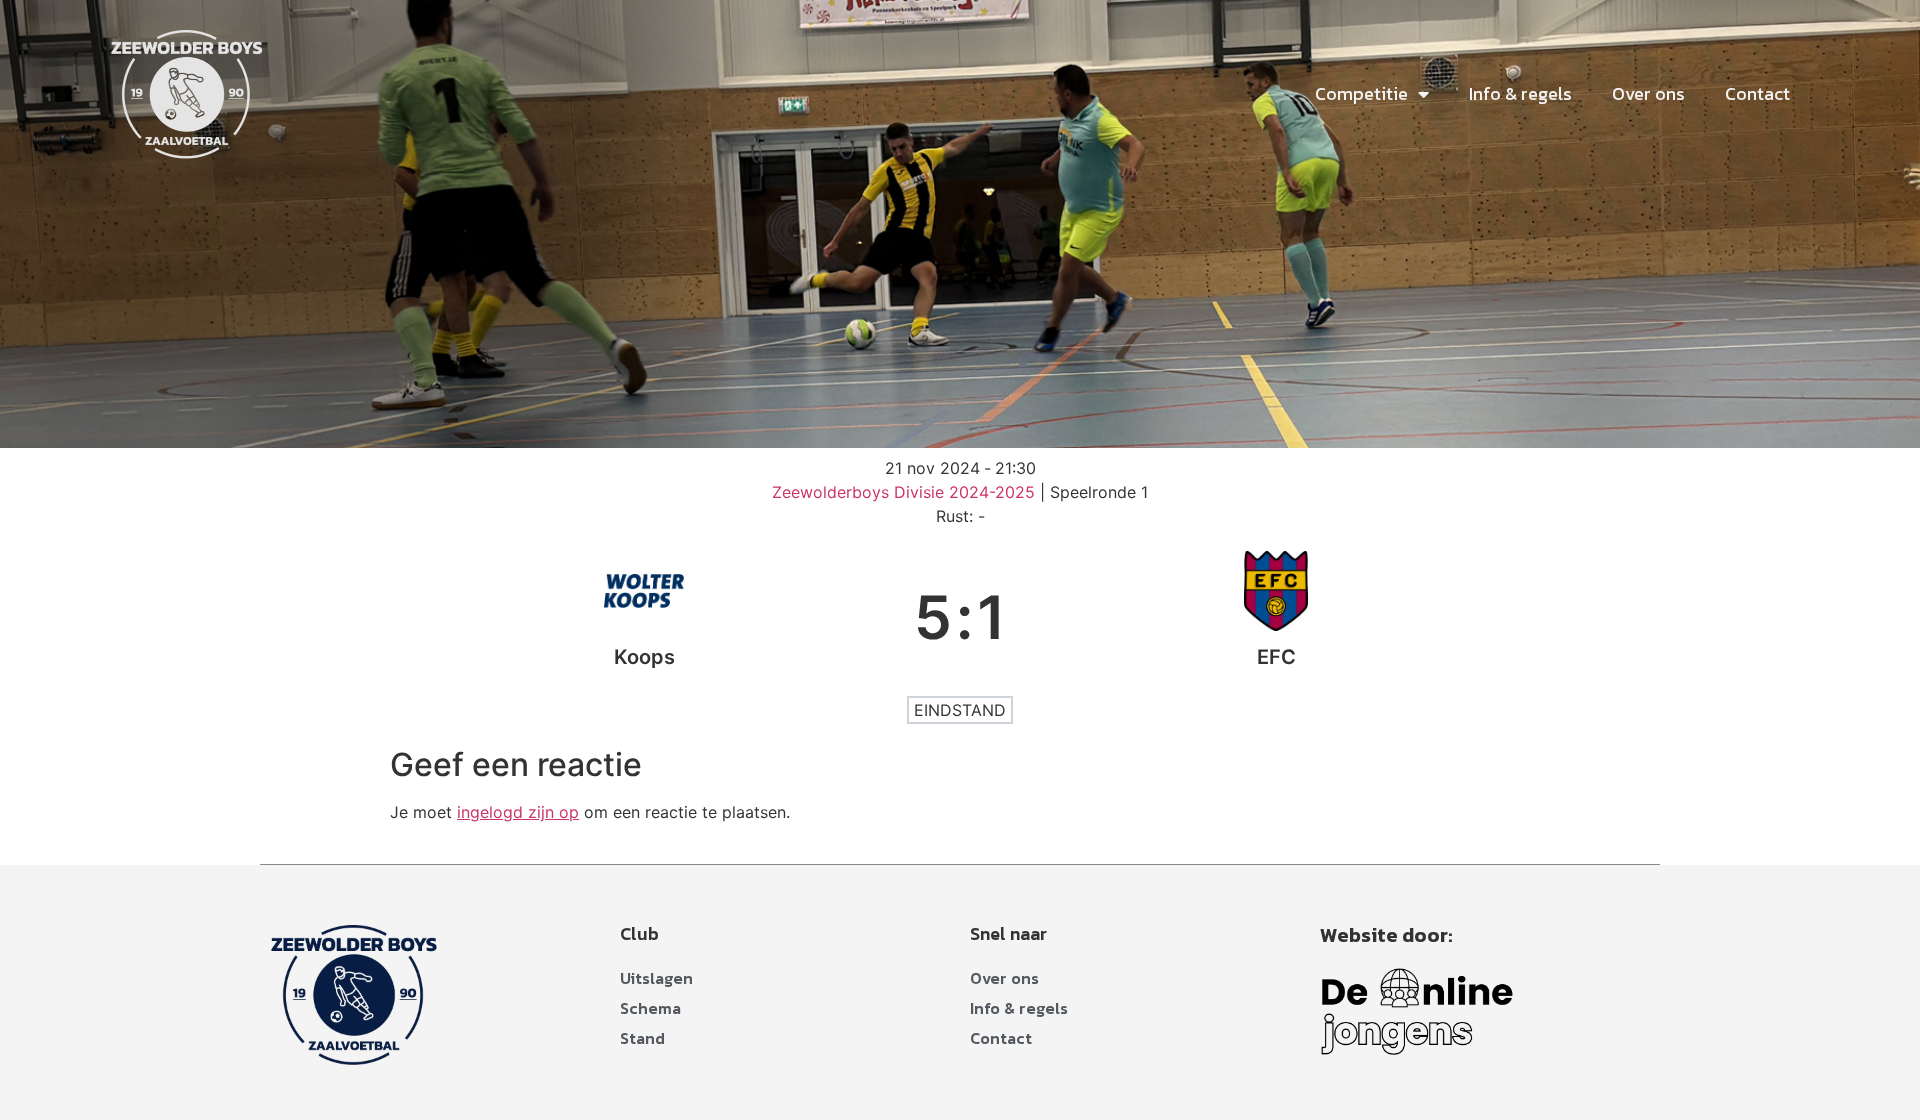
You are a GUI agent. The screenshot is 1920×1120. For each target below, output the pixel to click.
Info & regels (1520, 93)
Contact (1757, 93)
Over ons (1648, 93)
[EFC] (1276, 617)
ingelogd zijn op (518, 812)
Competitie (1361, 93)
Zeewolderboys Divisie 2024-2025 (906, 492)
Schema (650, 1008)
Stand (642, 1038)
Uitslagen (656, 978)
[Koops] (644, 617)
